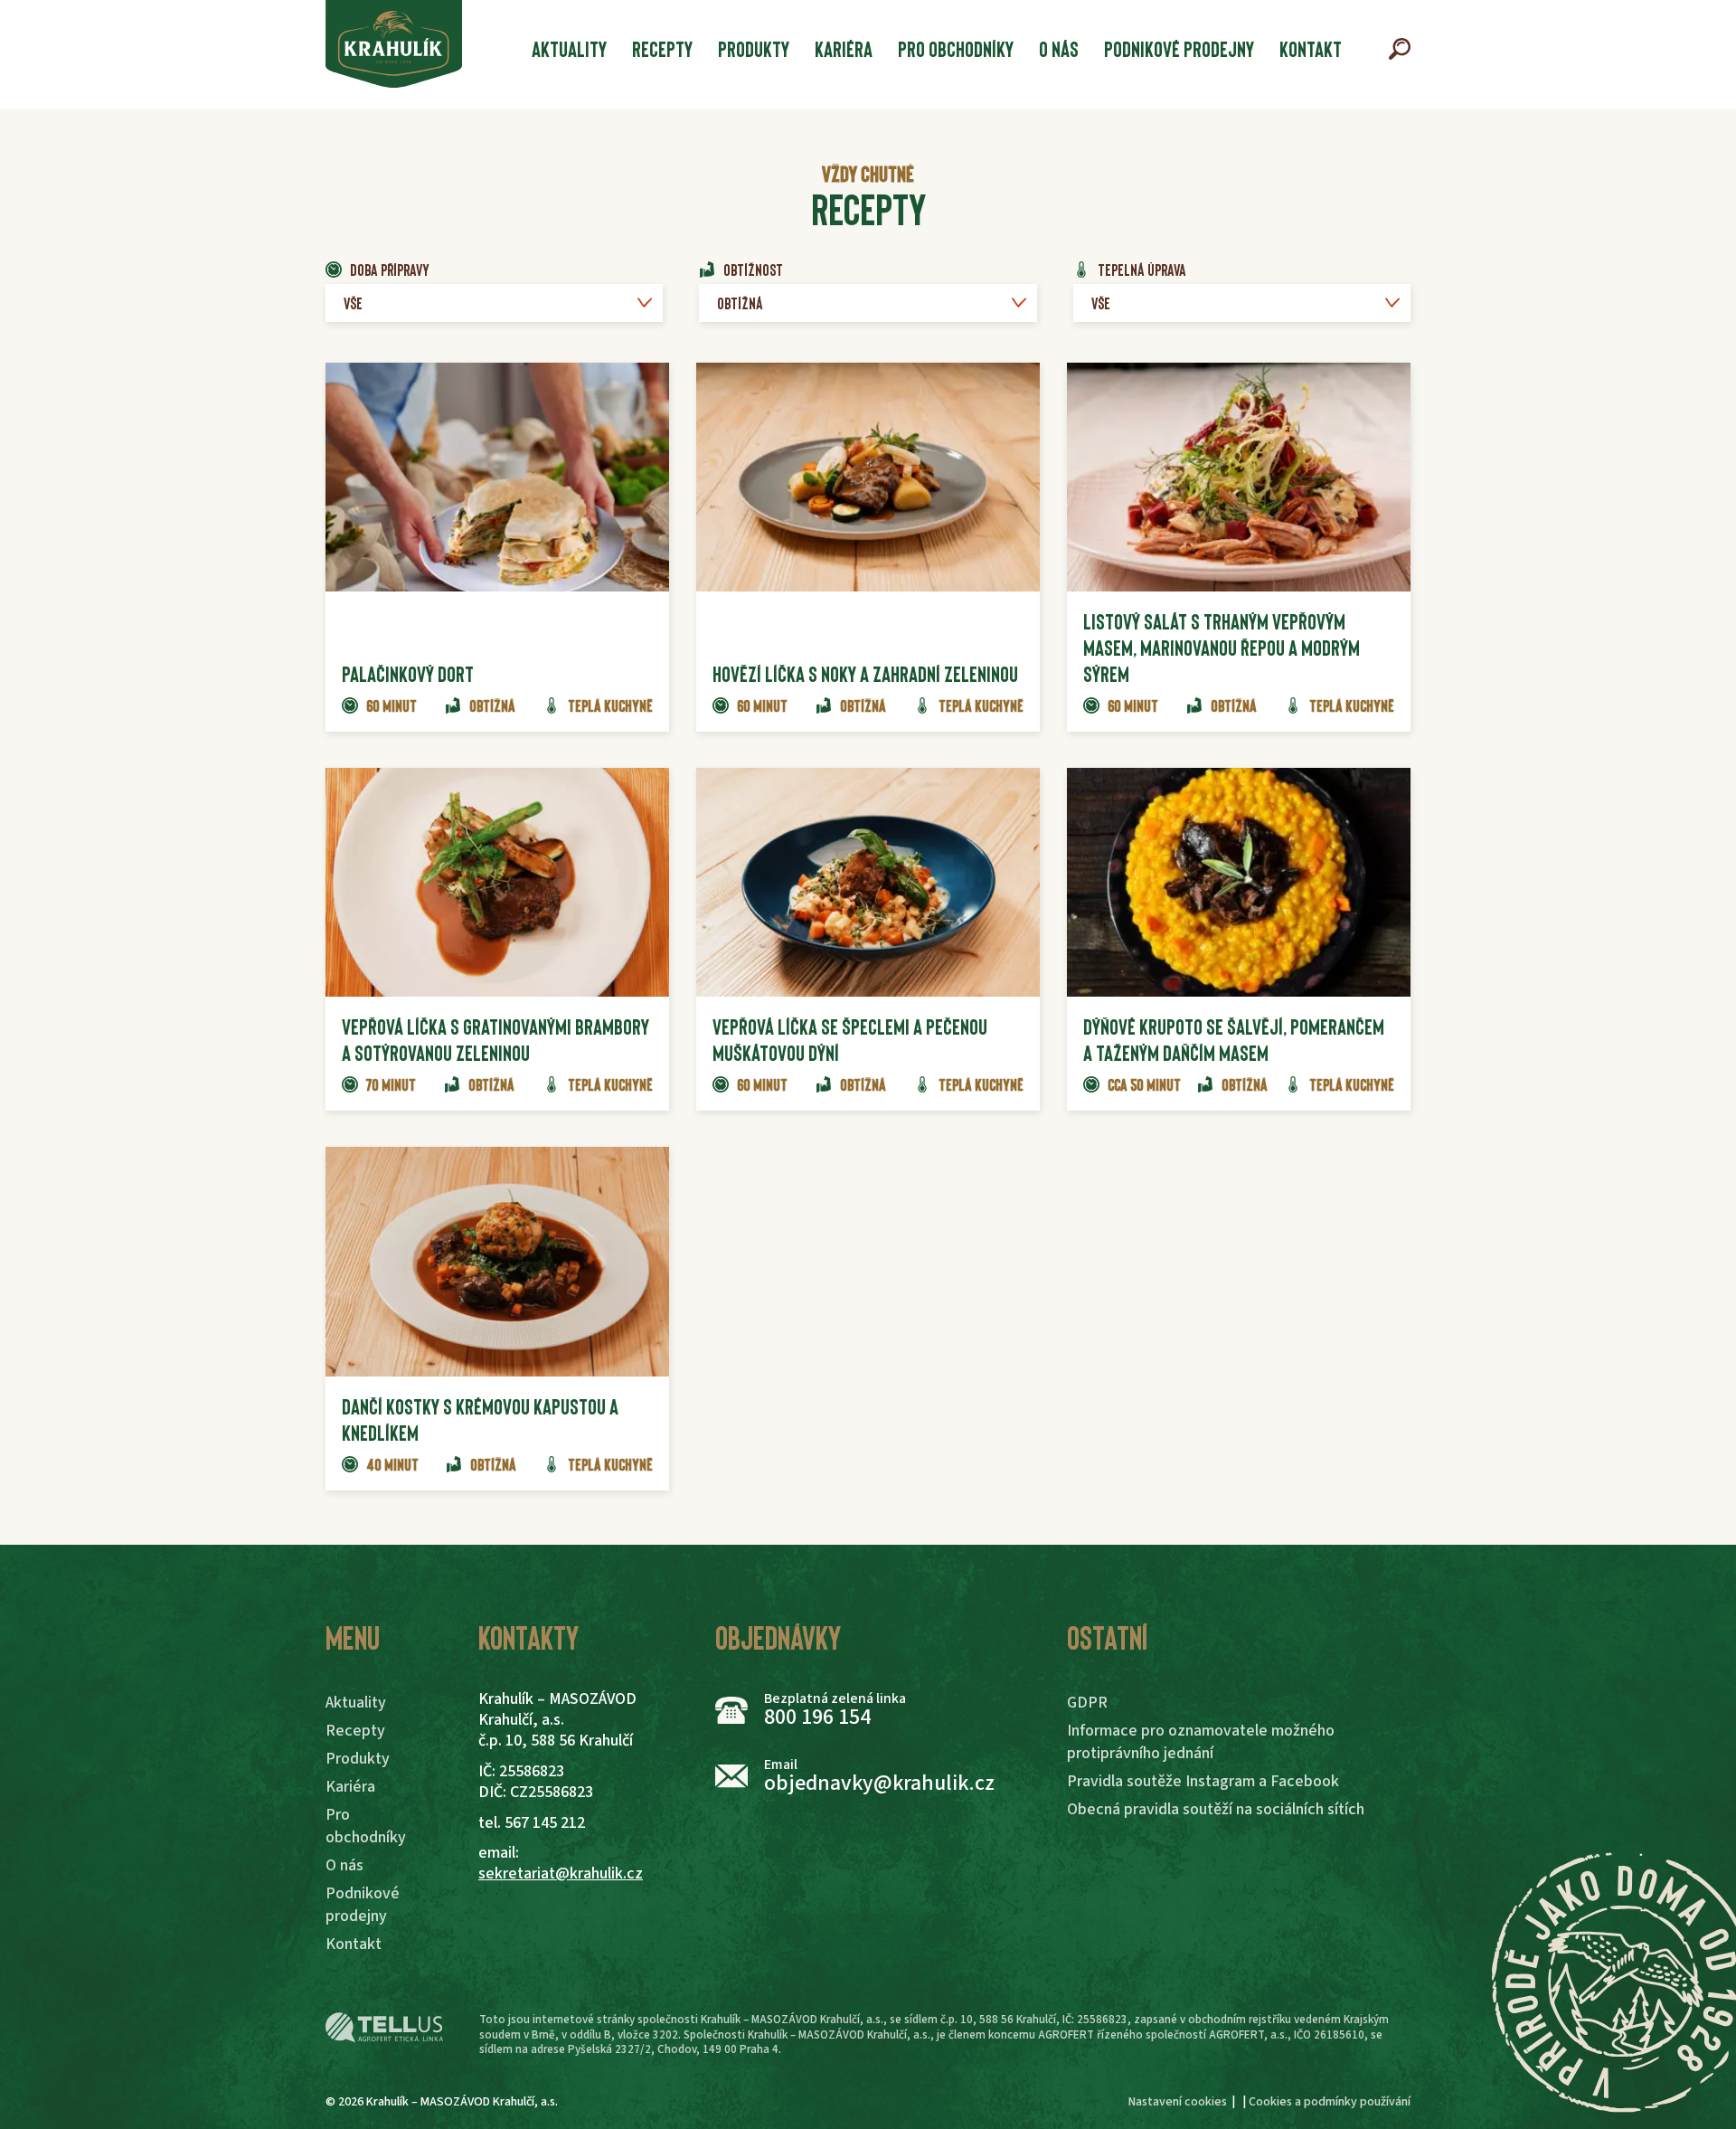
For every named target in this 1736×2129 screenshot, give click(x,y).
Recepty (662, 48)
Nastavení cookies (1178, 2102)
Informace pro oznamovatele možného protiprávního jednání (1201, 1742)
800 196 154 (817, 1717)
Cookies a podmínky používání (1330, 2102)
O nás (1059, 48)
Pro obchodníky (956, 48)
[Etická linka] (384, 2028)
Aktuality (569, 48)
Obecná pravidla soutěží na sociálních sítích (1216, 1809)
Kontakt (1311, 48)
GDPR (1087, 1703)
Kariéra (844, 48)
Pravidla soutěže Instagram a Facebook (1203, 1781)
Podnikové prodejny (1179, 48)
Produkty (754, 48)
